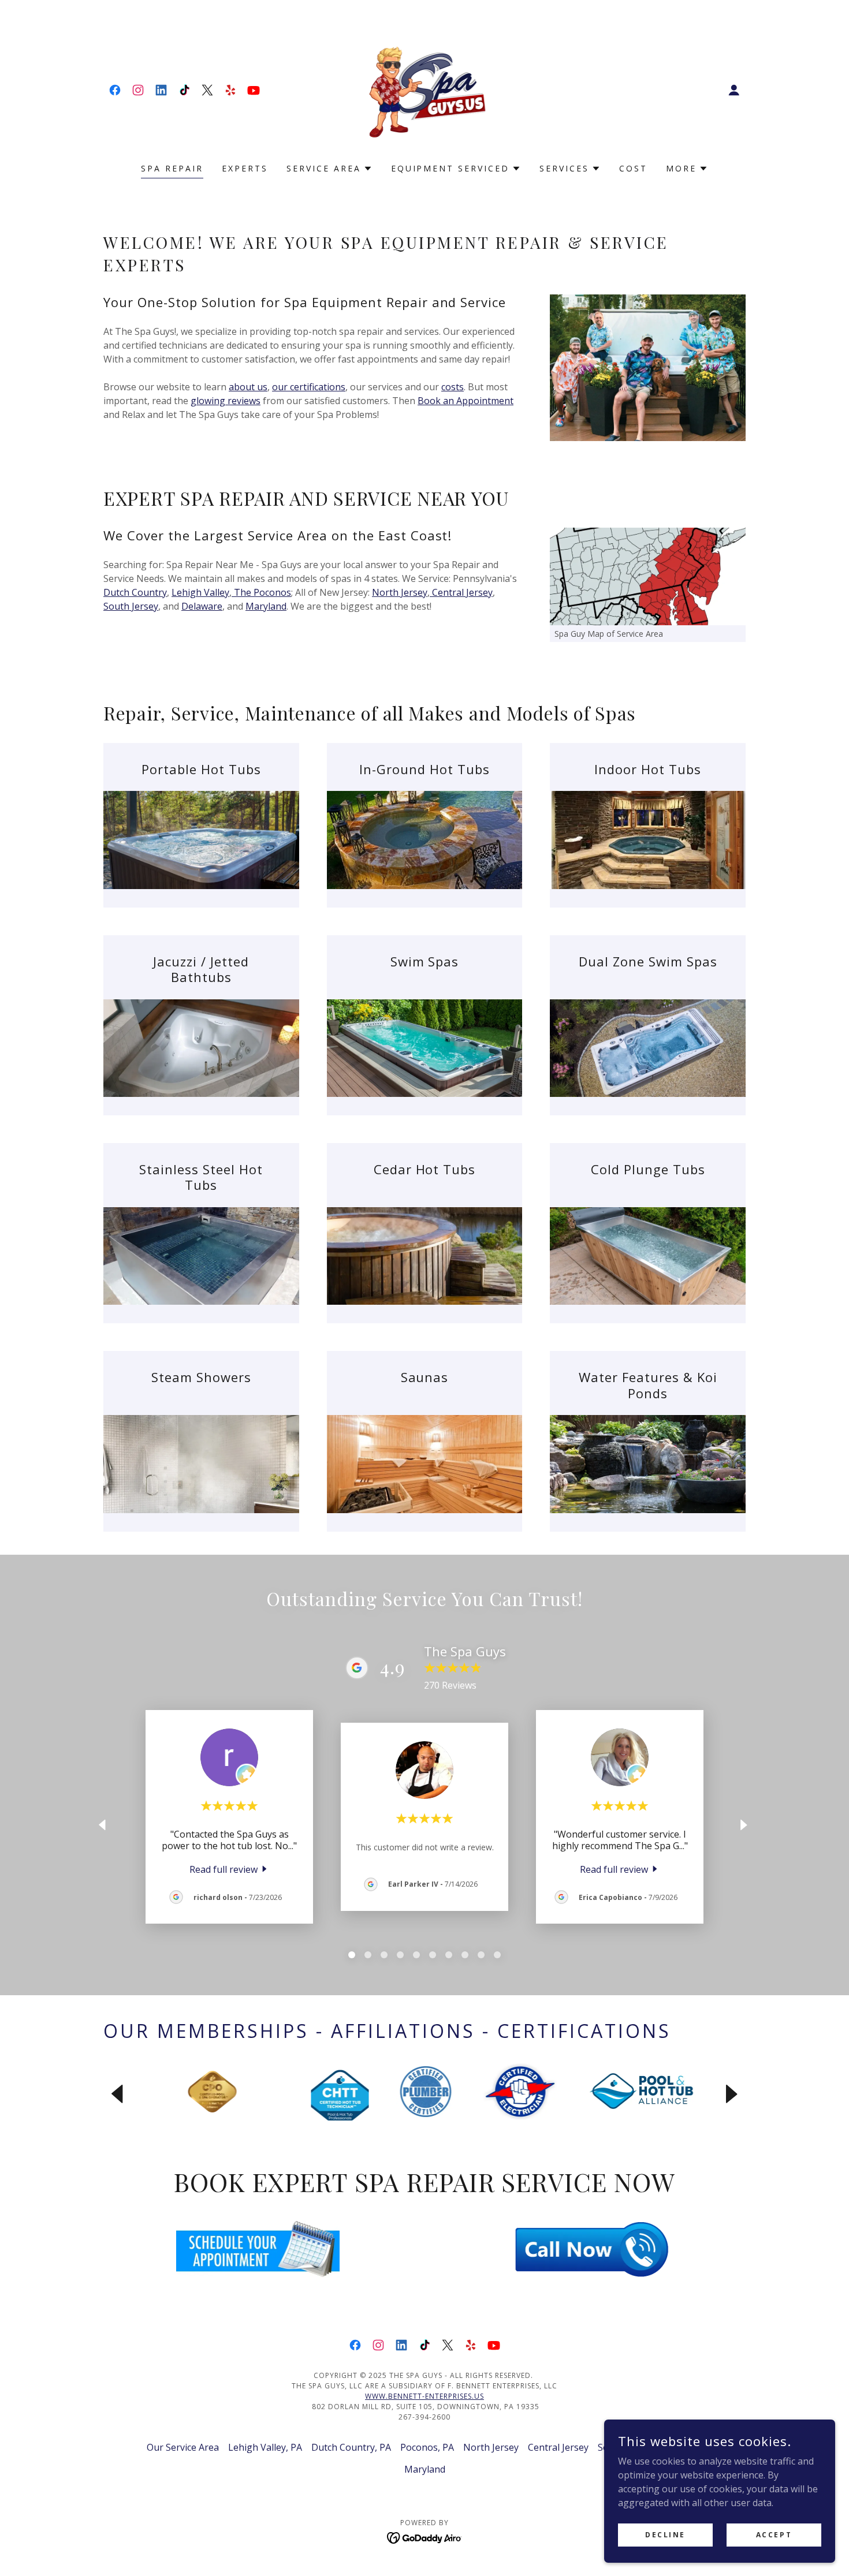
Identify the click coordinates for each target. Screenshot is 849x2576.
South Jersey (131, 606)
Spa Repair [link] (172, 168)
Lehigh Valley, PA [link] (265, 2447)
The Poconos (261, 592)
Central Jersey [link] (558, 2447)
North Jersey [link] (491, 2447)
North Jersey (400, 592)
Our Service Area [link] (183, 2447)
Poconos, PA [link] (427, 2447)
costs (453, 387)
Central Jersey (461, 592)
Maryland (266, 606)
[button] (734, 90)
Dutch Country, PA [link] (351, 2447)
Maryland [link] (425, 2469)
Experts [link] (245, 168)
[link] (115, 90)
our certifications (309, 387)
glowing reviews (226, 401)
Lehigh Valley (200, 592)
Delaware (202, 606)
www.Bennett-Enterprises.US (425, 2396)
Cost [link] (633, 168)
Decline (665, 2535)
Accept (774, 2535)
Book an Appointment (466, 401)
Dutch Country (135, 592)
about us (248, 387)
